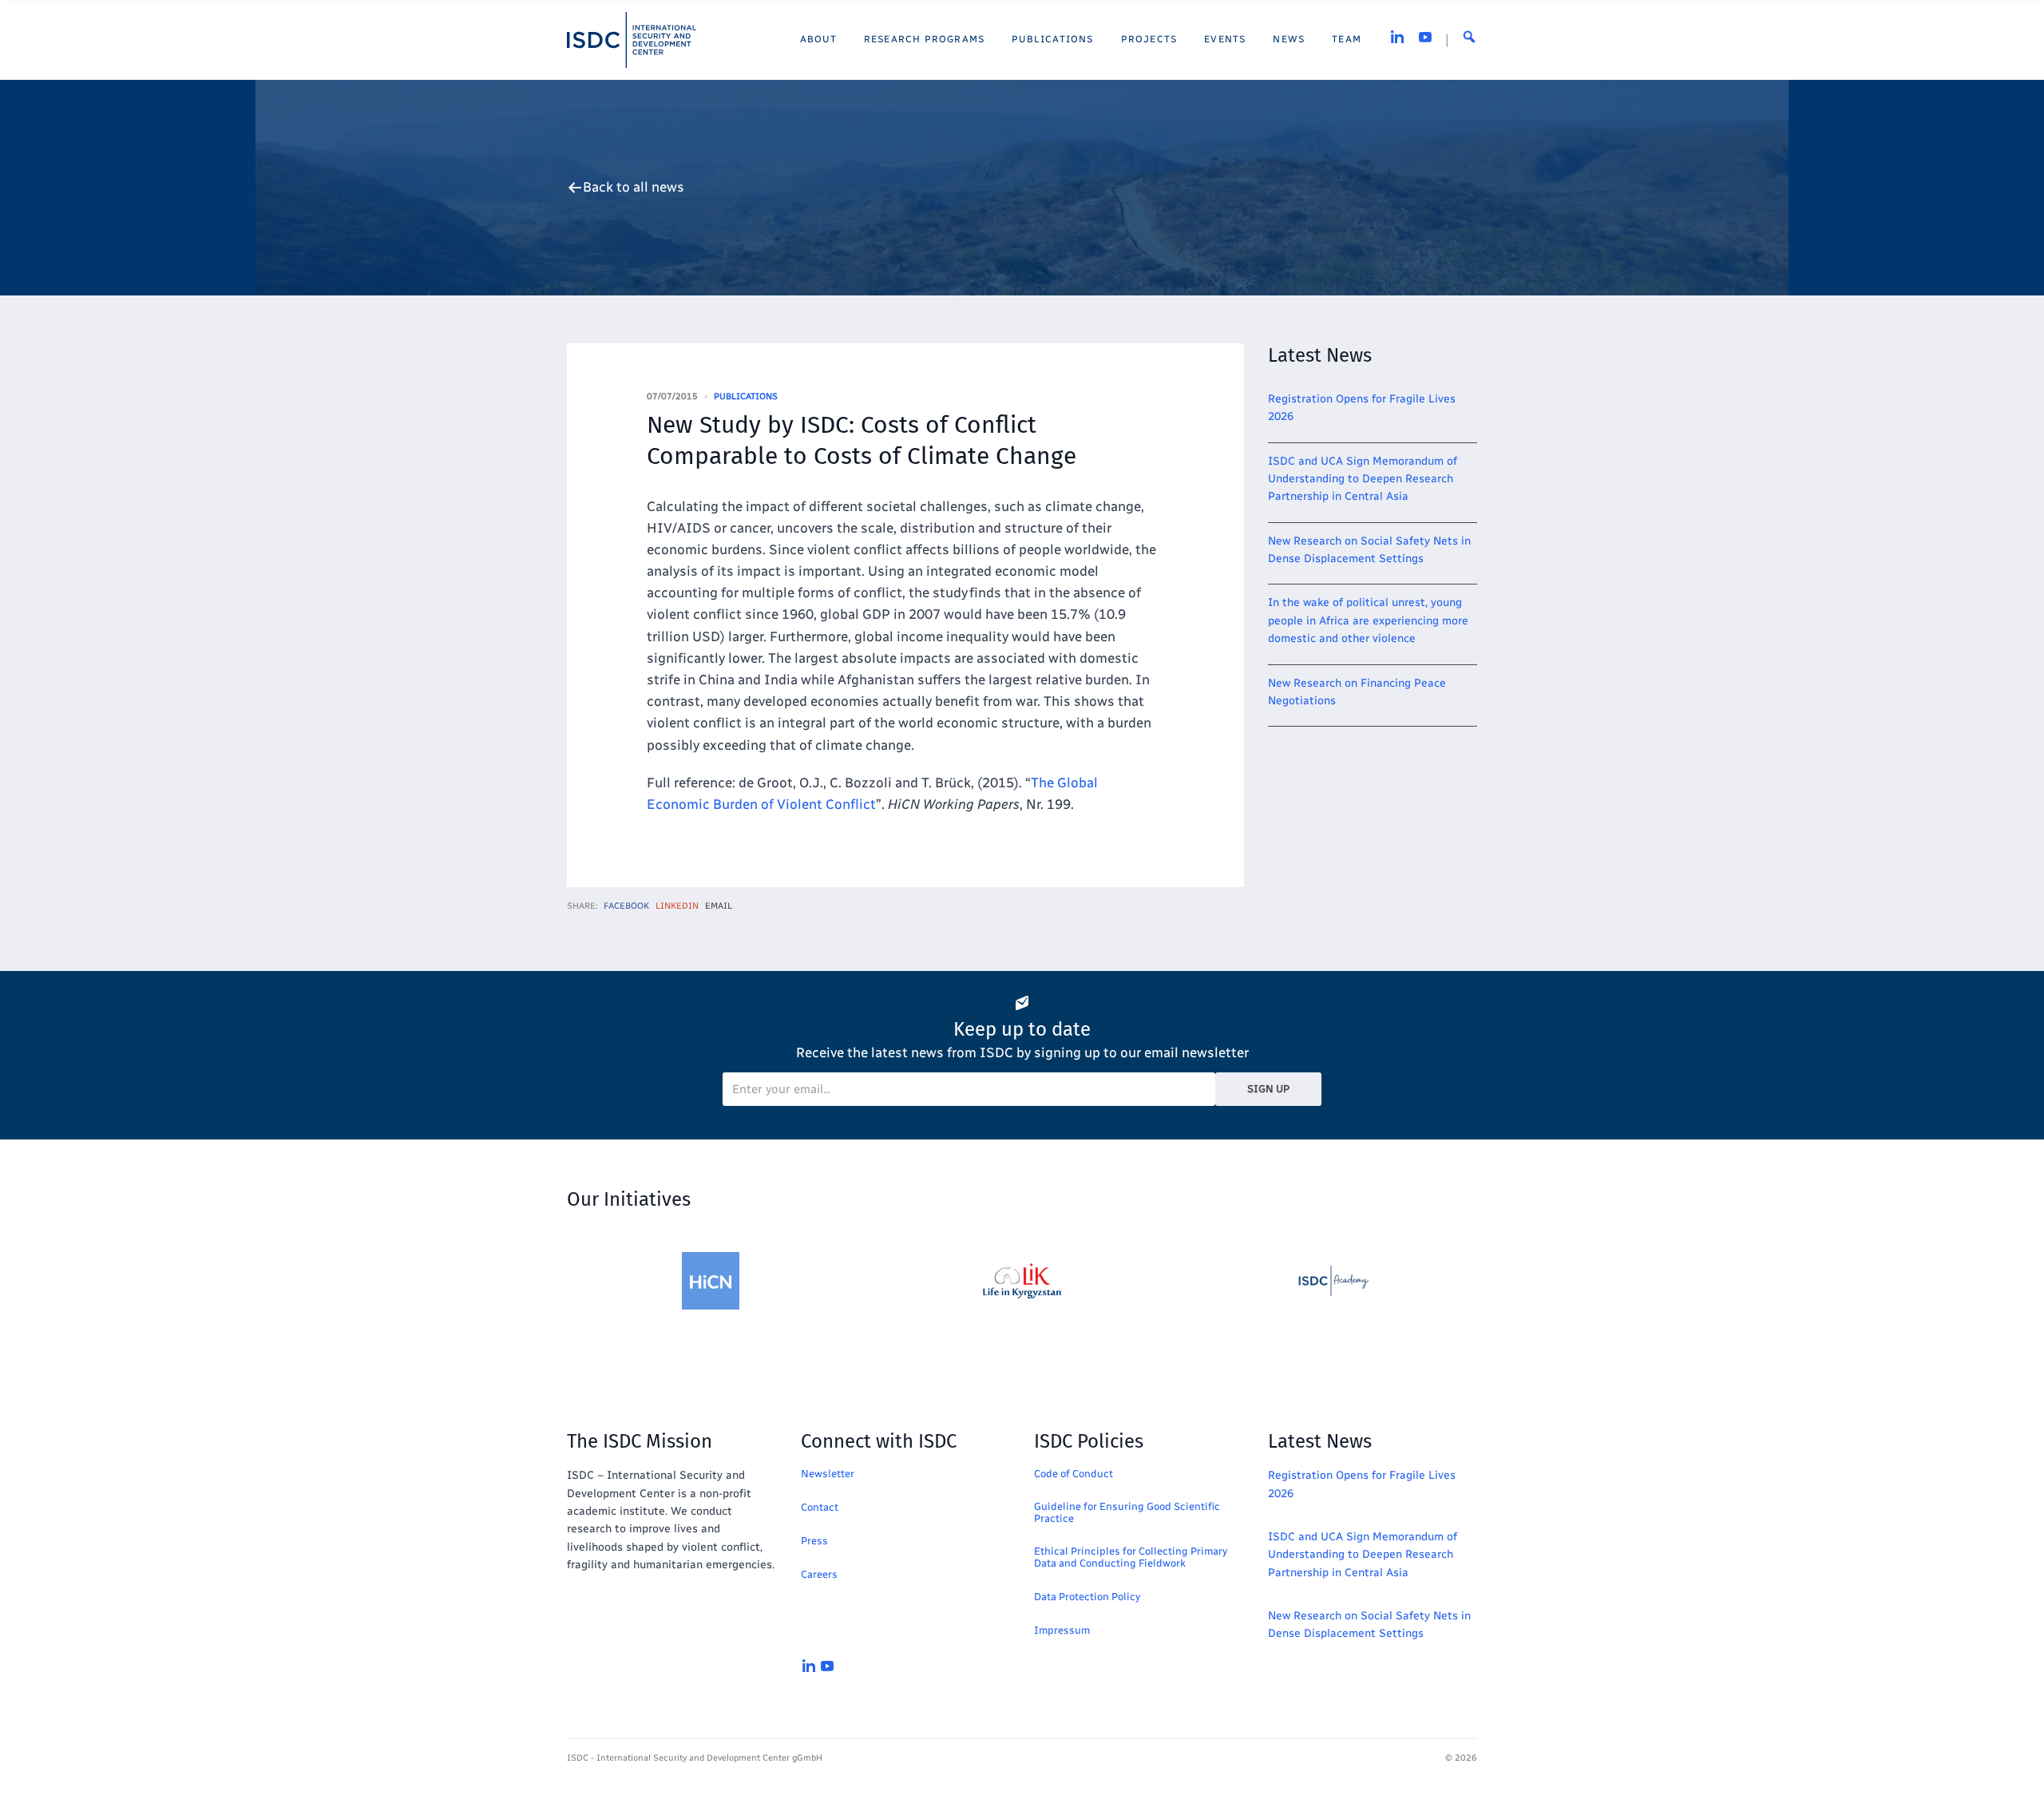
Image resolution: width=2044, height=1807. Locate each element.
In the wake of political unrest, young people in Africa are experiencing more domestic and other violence (1368, 620)
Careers (819, 1574)
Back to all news (634, 187)
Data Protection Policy (1087, 1597)
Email (719, 906)
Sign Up (1268, 1089)
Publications (746, 396)
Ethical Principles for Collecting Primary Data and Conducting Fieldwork (1131, 1557)
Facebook (626, 906)
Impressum (1062, 1630)
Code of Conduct (1073, 1474)
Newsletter (828, 1474)
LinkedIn (677, 906)
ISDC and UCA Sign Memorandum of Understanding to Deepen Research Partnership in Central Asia (1363, 479)
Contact (820, 1507)
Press (814, 1541)
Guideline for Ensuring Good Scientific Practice (1127, 1512)
